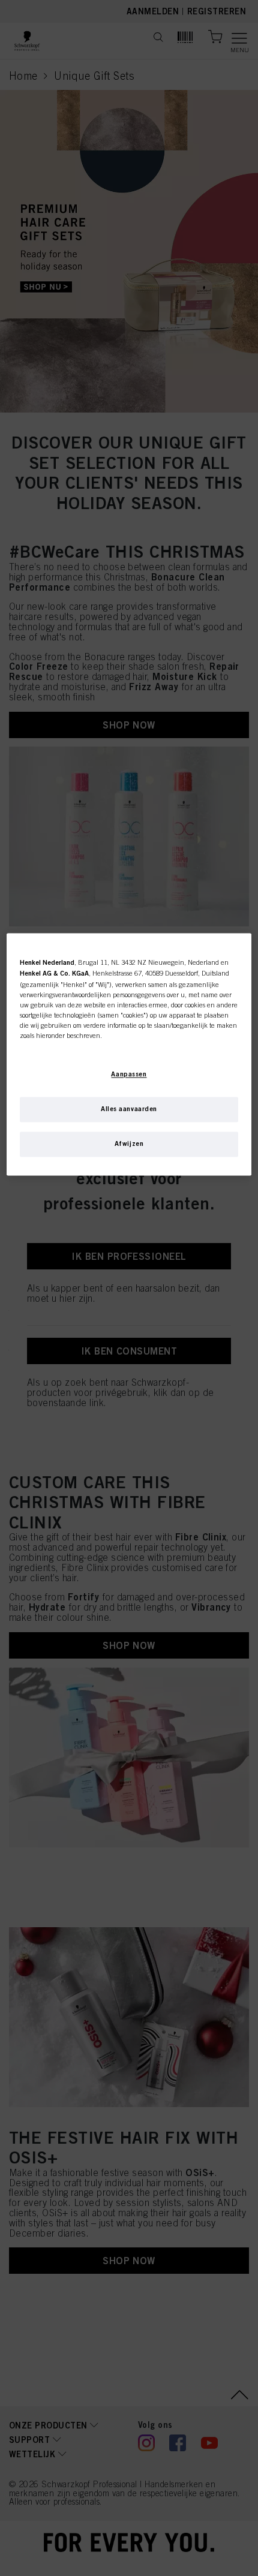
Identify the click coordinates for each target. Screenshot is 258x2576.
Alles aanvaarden (129, 1109)
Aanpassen (129, 1075)
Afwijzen (129, 1144)
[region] (129, 1055)
